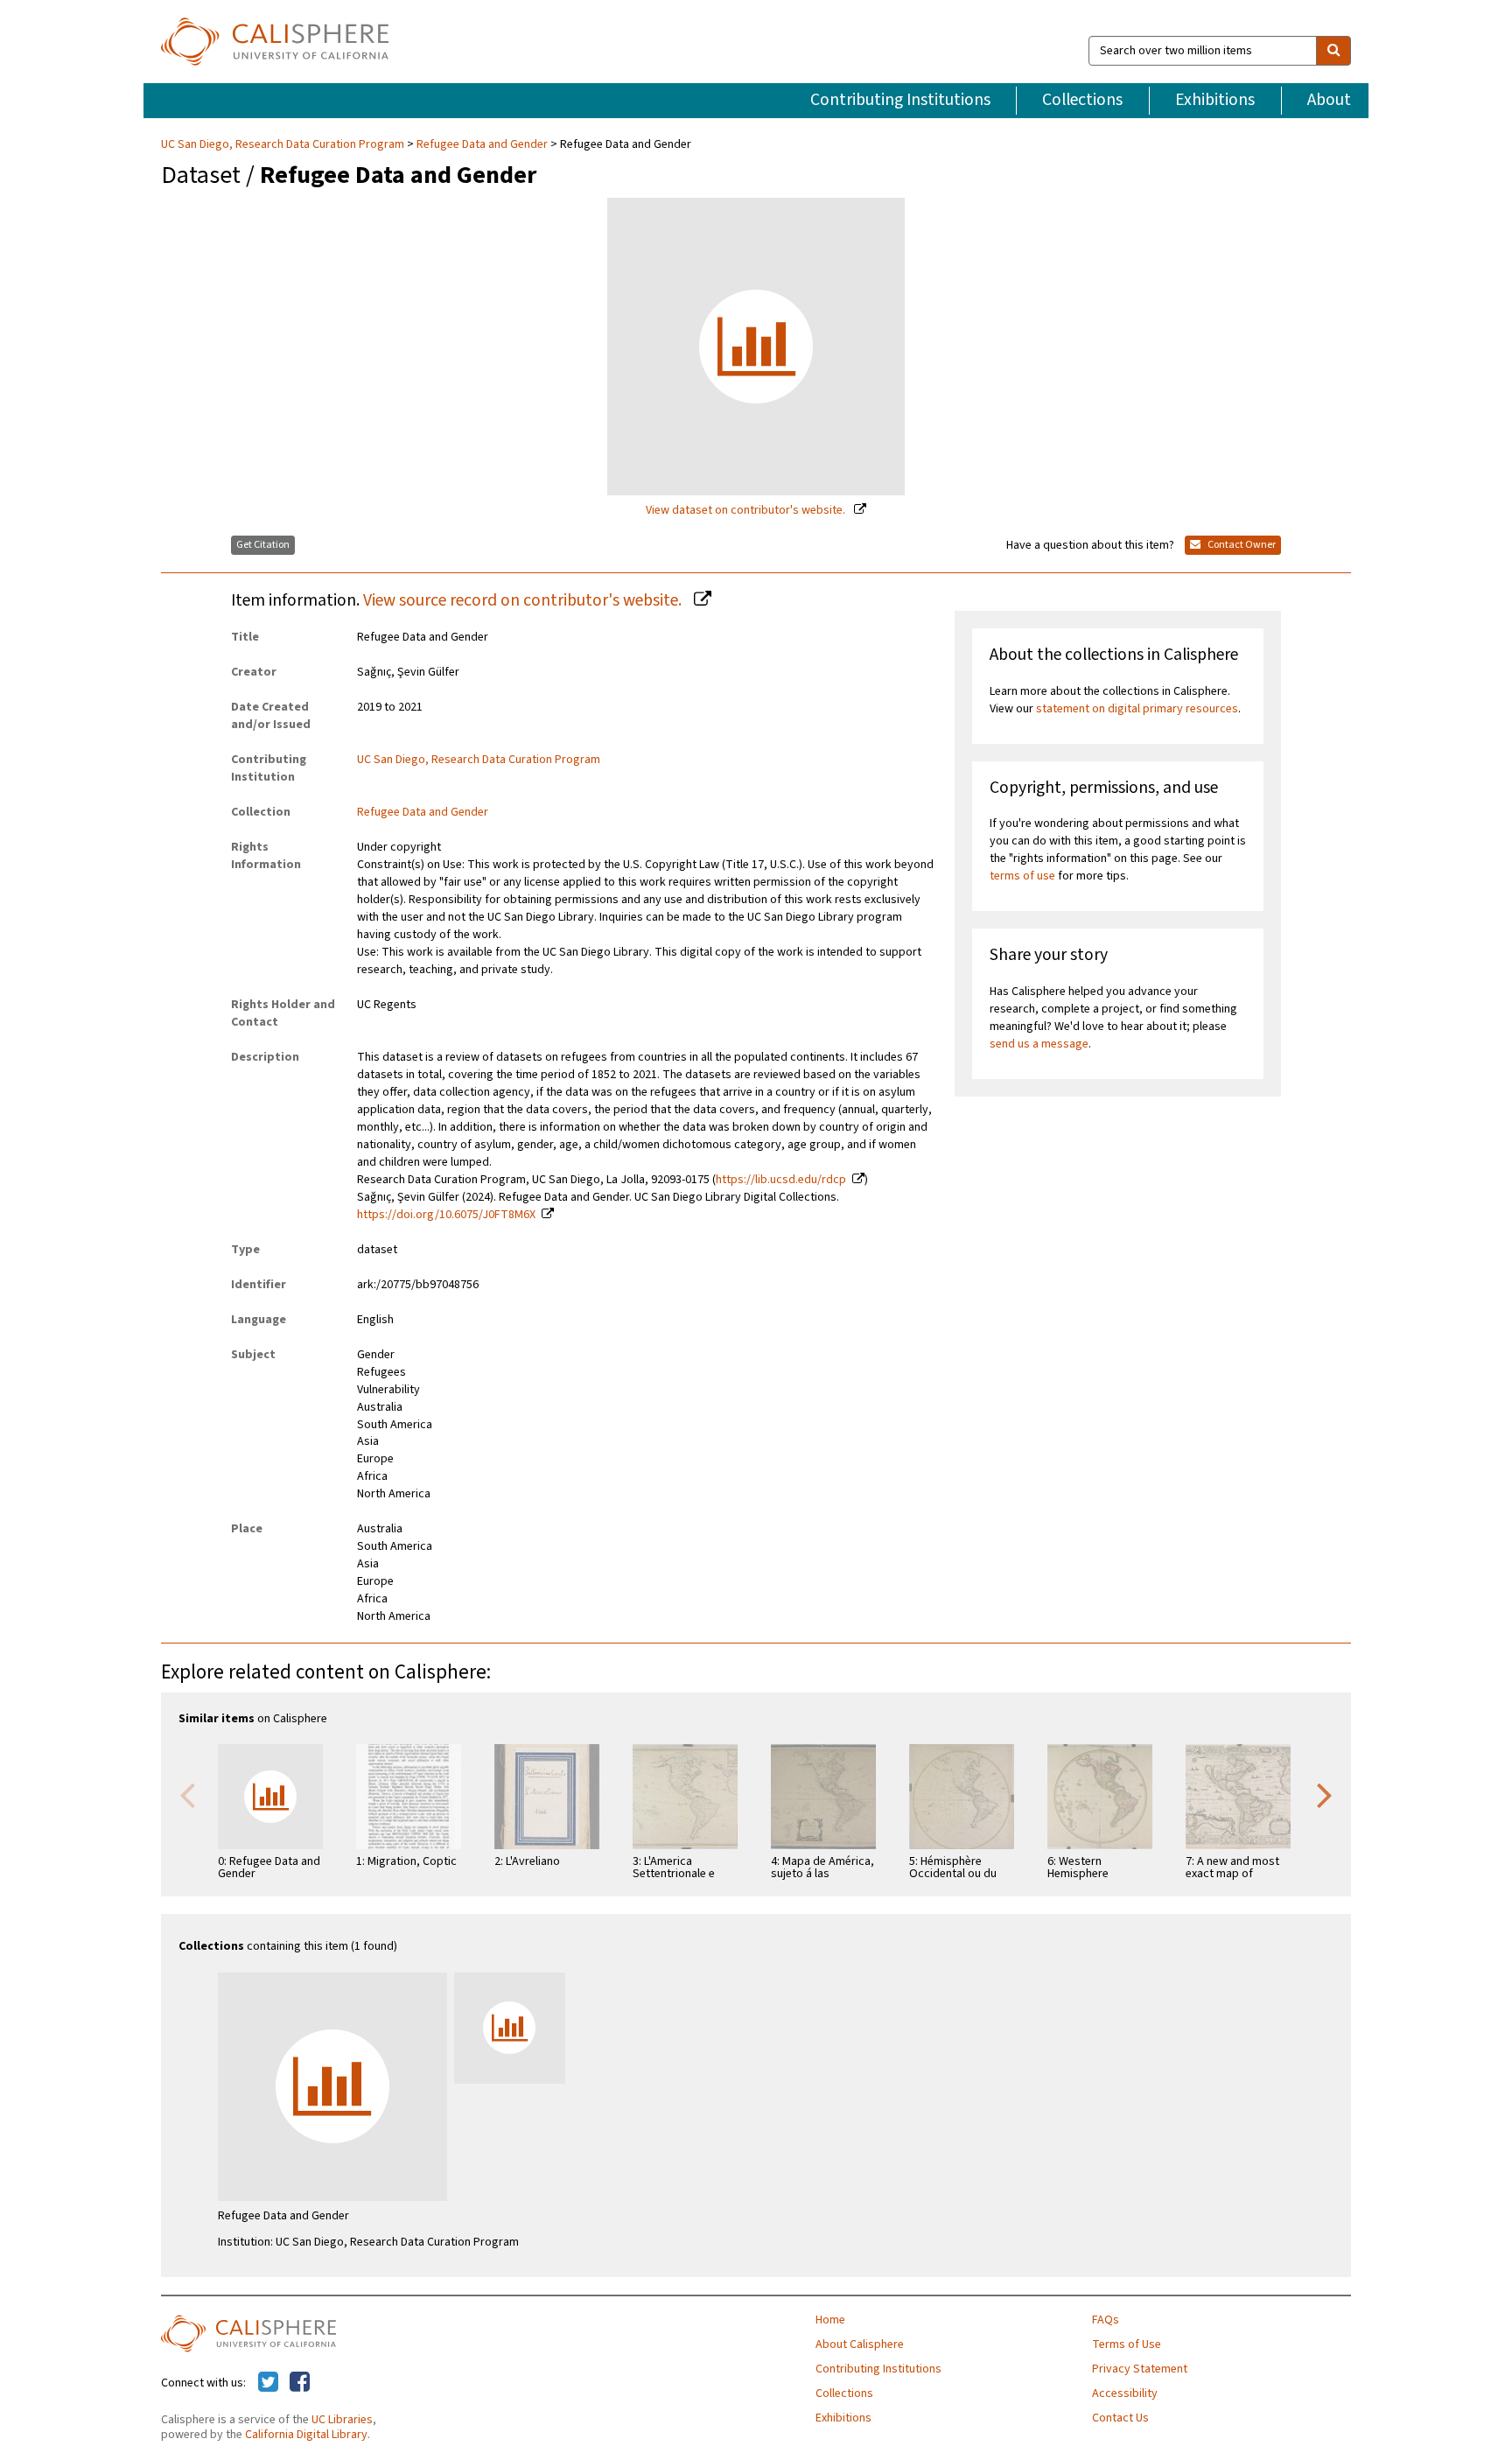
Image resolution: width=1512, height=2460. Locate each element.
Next (1325, 1794)
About (1329, 100)
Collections (1082, 100)
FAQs (1106, 2320)
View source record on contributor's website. (524, 600)
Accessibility (1125, 2393)
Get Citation (263, 545)
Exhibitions (1215, 100)
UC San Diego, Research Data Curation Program (284, 144)
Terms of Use (1127, 2344)
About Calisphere (860, 2344)
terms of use (1022, 876)
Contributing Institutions (900, 100)
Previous (187, 1794)
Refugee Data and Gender (482, 144)
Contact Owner (1241, 545)
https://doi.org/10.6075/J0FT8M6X (446, 1215)
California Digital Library (306, 2435)
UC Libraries (342, 2420)
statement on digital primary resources (1137, 709)
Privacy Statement (1140, 2369)
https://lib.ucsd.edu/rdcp (781, 1180)
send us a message (1039, 1044)
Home (830, 2320)
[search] (1333, 51)
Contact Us (1120, 2418)
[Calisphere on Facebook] (300, 2383)
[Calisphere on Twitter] (268, 2383)
